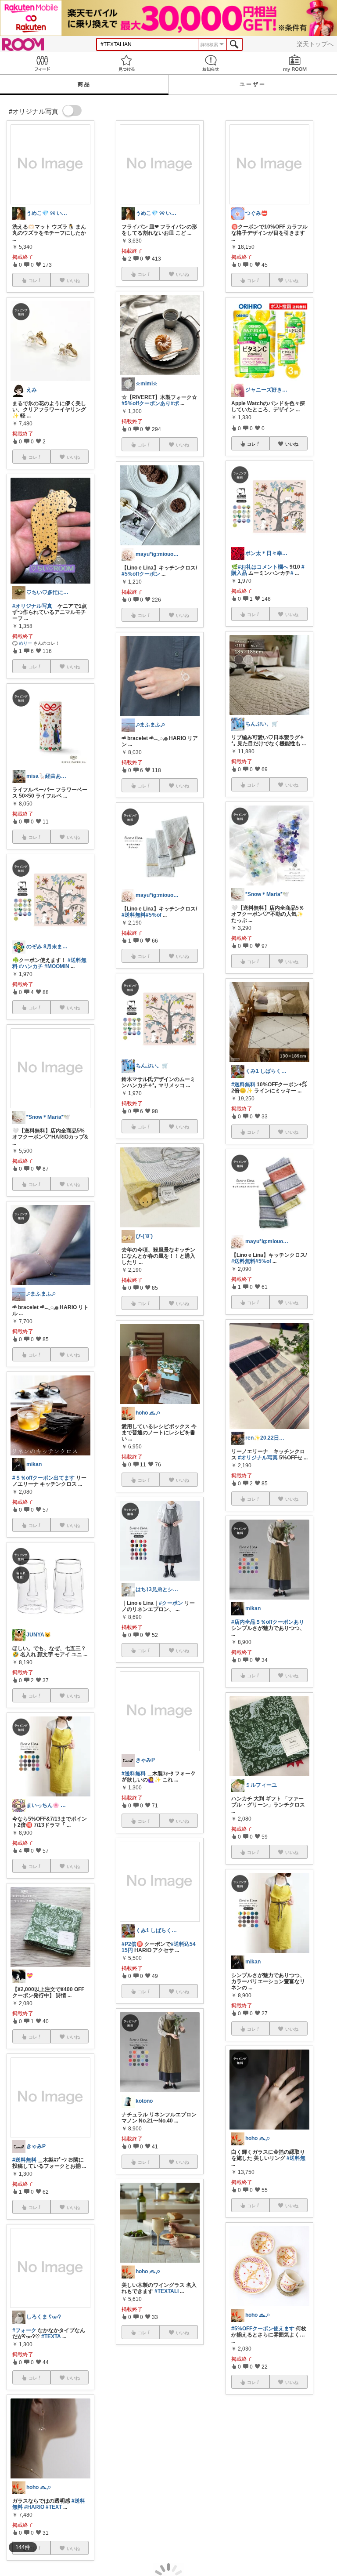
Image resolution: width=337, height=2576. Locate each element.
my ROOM (295, 63)
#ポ (175, 403)
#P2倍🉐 (132, 1944)
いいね (292, 444)
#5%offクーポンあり (146, 403)
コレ (251, 444)
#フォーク (24, 2330)
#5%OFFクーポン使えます (263, 2329)
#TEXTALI (167, 2291)
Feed (42, 63)
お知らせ (211, 63)
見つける (126, 63)
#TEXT (54, 2507)
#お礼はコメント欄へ (263, 567)
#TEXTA (51, 2337)
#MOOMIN (57, 966)
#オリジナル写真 (32, 606)
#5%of (154, 915)
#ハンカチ (31, 966)
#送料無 (296, 2158)
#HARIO (34, 2507)
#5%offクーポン (141, 574)
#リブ (238, 2505)
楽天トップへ (315, 44)
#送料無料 (24, 2160)
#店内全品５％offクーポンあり (268, 1622)
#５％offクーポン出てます (43, 1478)
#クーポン (171, 1603)
